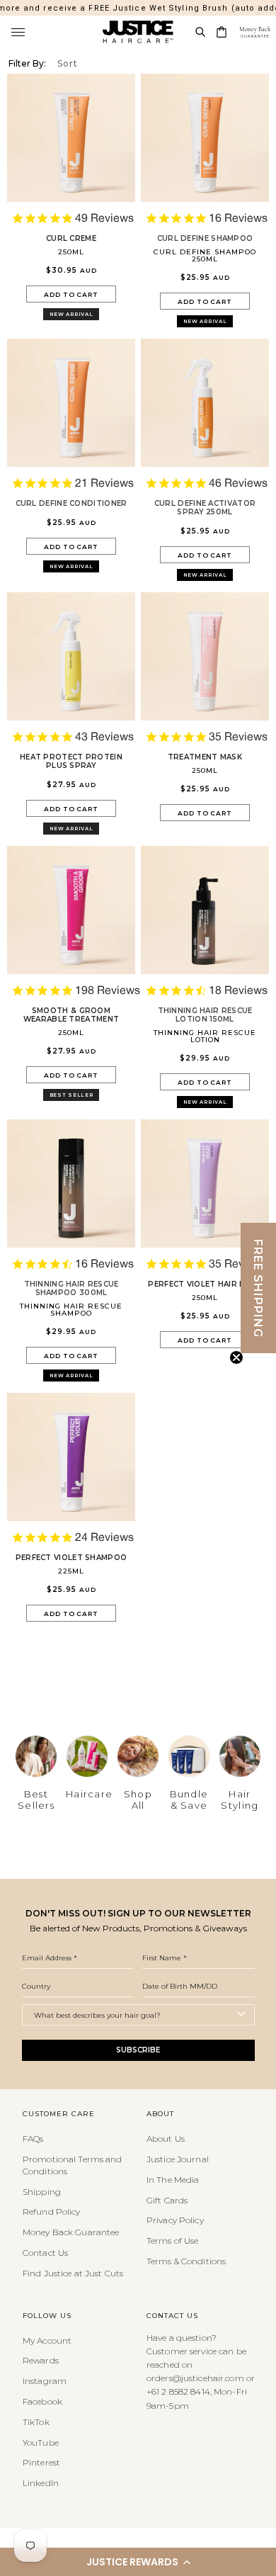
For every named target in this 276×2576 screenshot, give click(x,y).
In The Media (173, 2180)
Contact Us (45, 2253)
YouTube (41, 2442)
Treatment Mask (205, 757)
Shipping (42, 2192)
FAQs (33, 2139)
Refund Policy (52, 2211)
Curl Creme (71, 239)
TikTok (36, 2422)
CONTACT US (172, 2316)
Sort (68, 63)
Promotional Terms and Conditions (73, 2165)
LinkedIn (41, 2483)
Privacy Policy (175, 2220)
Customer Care (59, 2114)
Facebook (42, 2401)
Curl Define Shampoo (205, 239)
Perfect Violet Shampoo (71, 1558)
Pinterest (41, 2462)
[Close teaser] (236, 1357)
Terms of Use (172, 2241)
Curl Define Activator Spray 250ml (205, 508)
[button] (138, 2562)
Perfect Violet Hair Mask (205, 1284)
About (160, 2114)
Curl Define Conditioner (71, 504)
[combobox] (134, 2015)
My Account (47, 2340)
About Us (166, 2139)
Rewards (41, 2360)
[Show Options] (241, 2015)
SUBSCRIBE (138, 2050)
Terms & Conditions (186, 2261)
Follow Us (47, 2316)
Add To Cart (71, 294)
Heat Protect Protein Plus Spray (71, 762)
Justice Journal (178, 2159)
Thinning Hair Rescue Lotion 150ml (205, 1015)
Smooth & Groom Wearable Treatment (71, 1015)
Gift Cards (167, 2200)
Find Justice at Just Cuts (73, 2273)
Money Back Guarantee (71, 2232)
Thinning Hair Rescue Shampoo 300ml (71, 1289)
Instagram (45, 2381)
